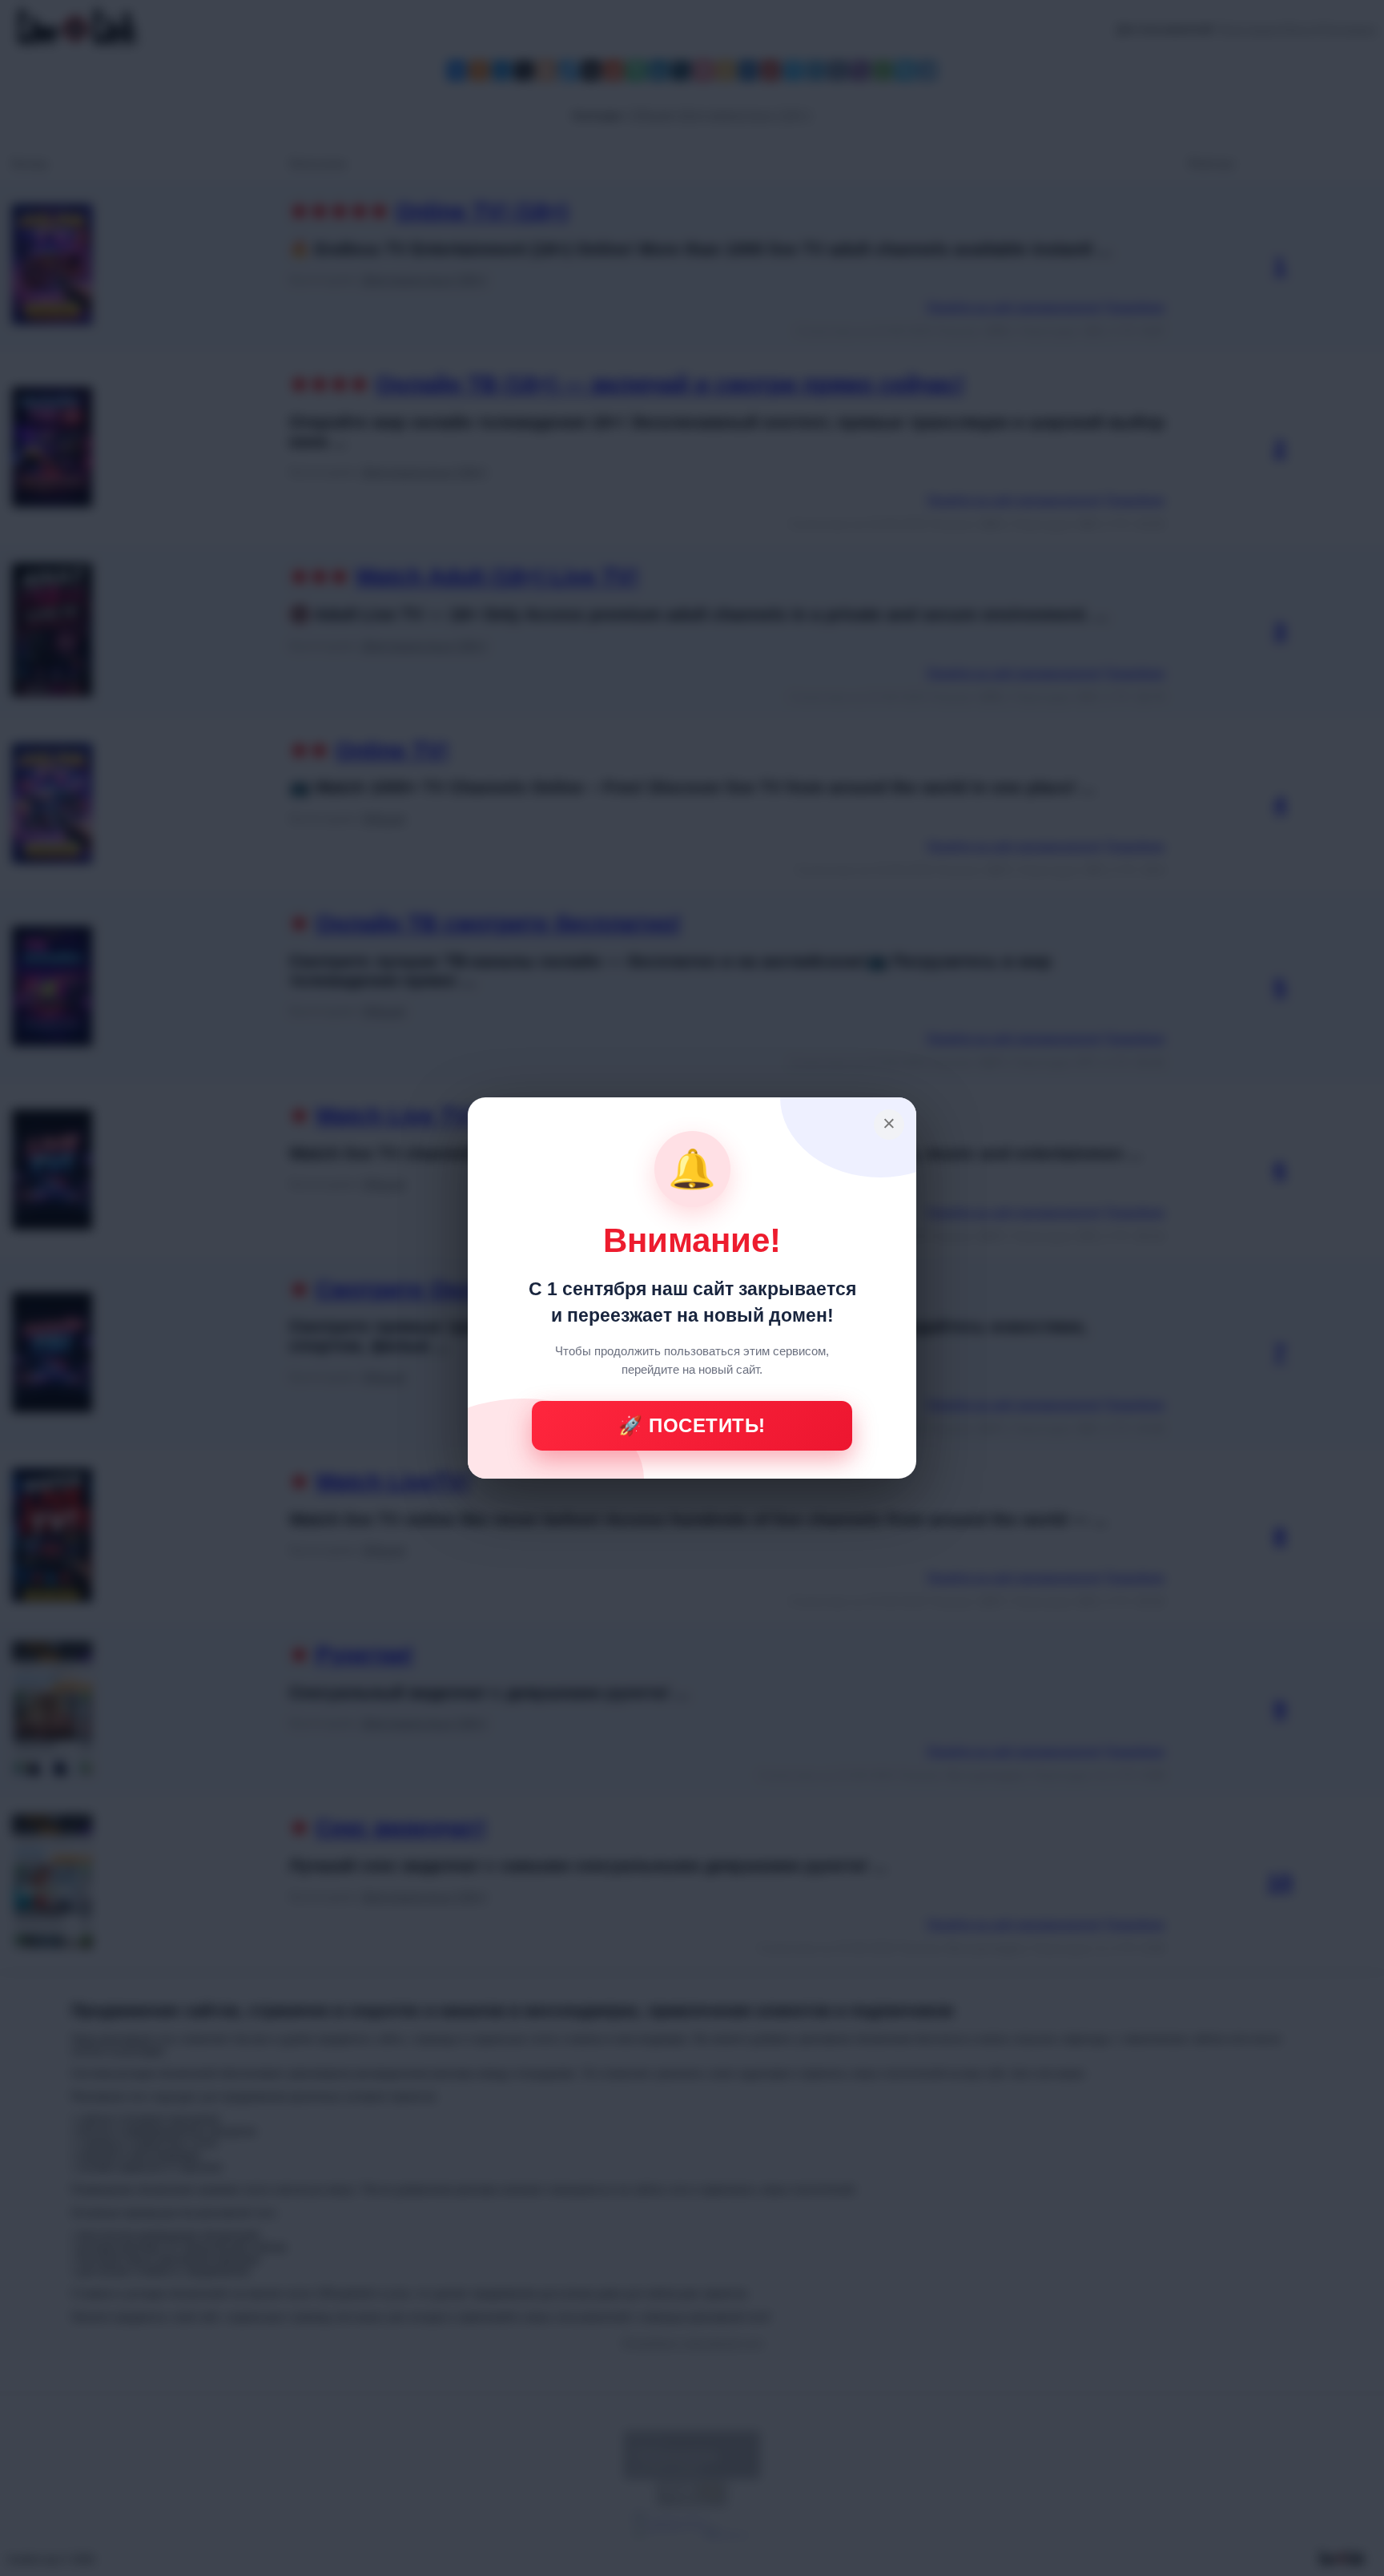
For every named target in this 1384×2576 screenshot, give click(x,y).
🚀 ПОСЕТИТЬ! (692, 1425)
